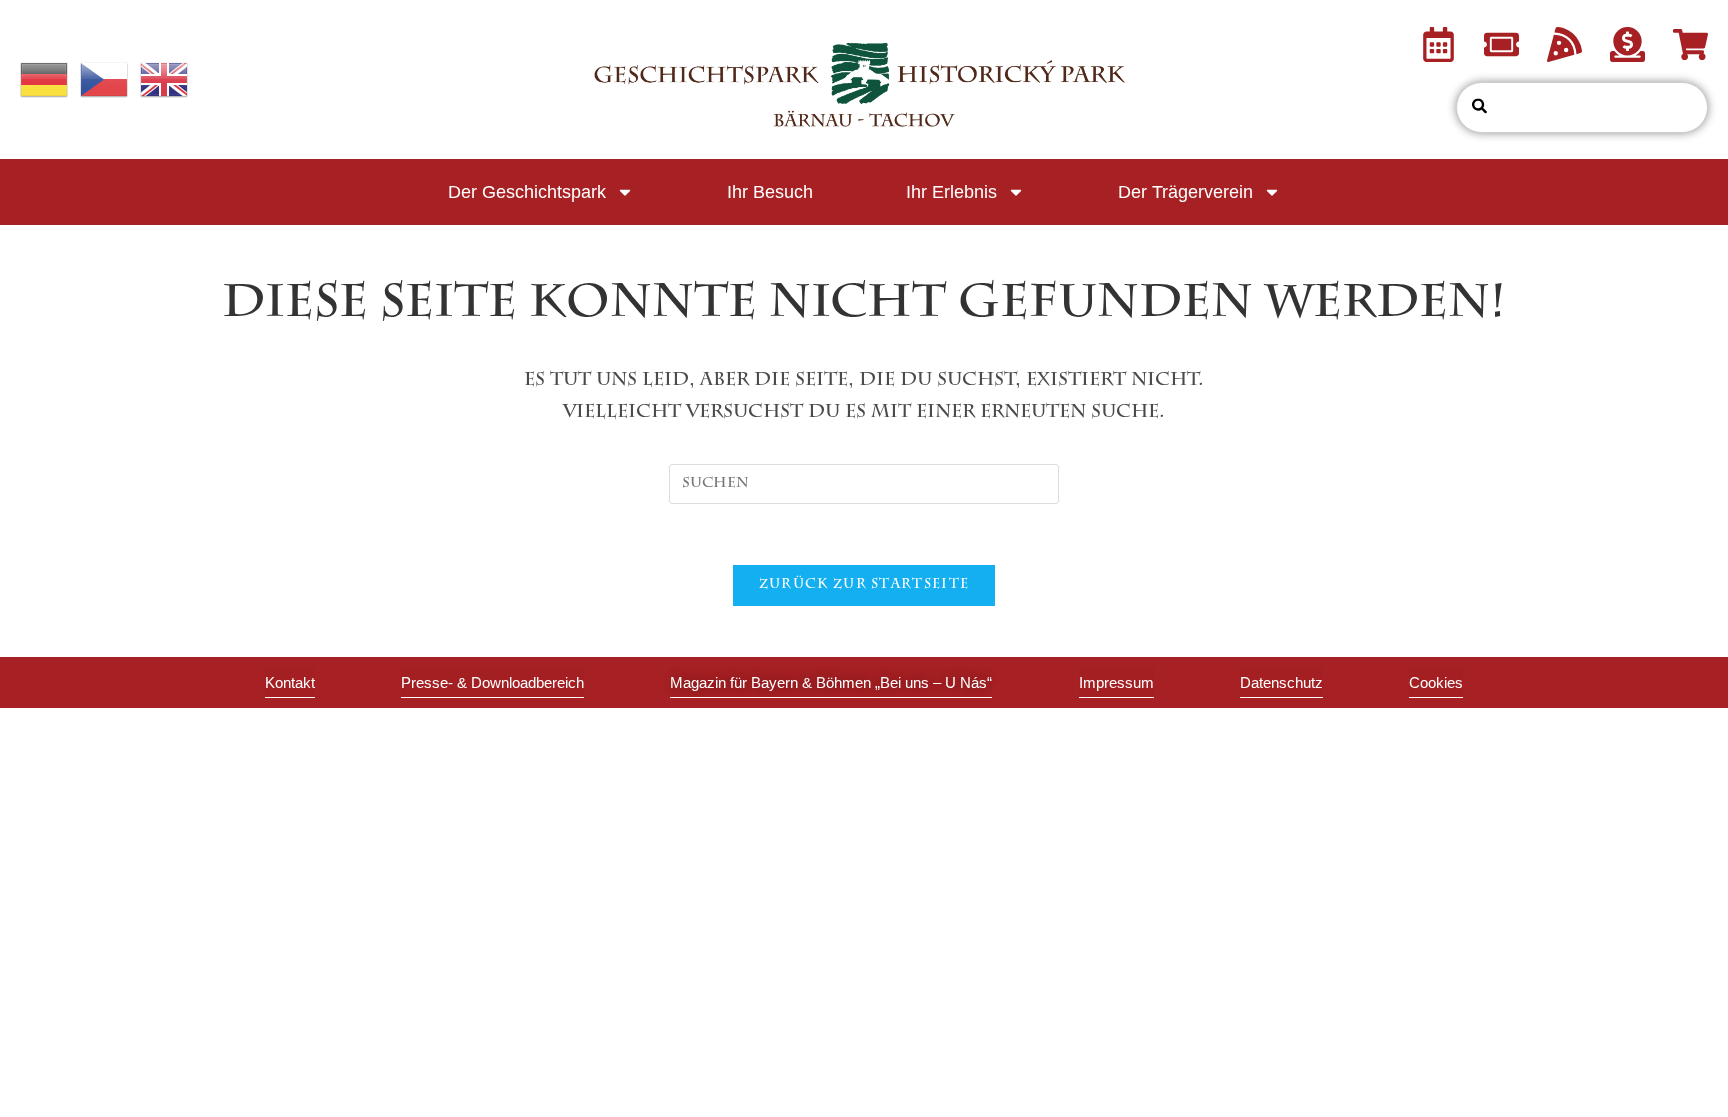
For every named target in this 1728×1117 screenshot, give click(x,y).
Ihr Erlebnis (951, 192)
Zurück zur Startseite (864, 585)
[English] (165, 82)
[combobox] (1582, 107)
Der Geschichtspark (527, 192)
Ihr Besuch (770, 192)
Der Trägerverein (1185, 192)
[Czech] (105, 82)
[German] (45, 82)
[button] (1436, 682)
